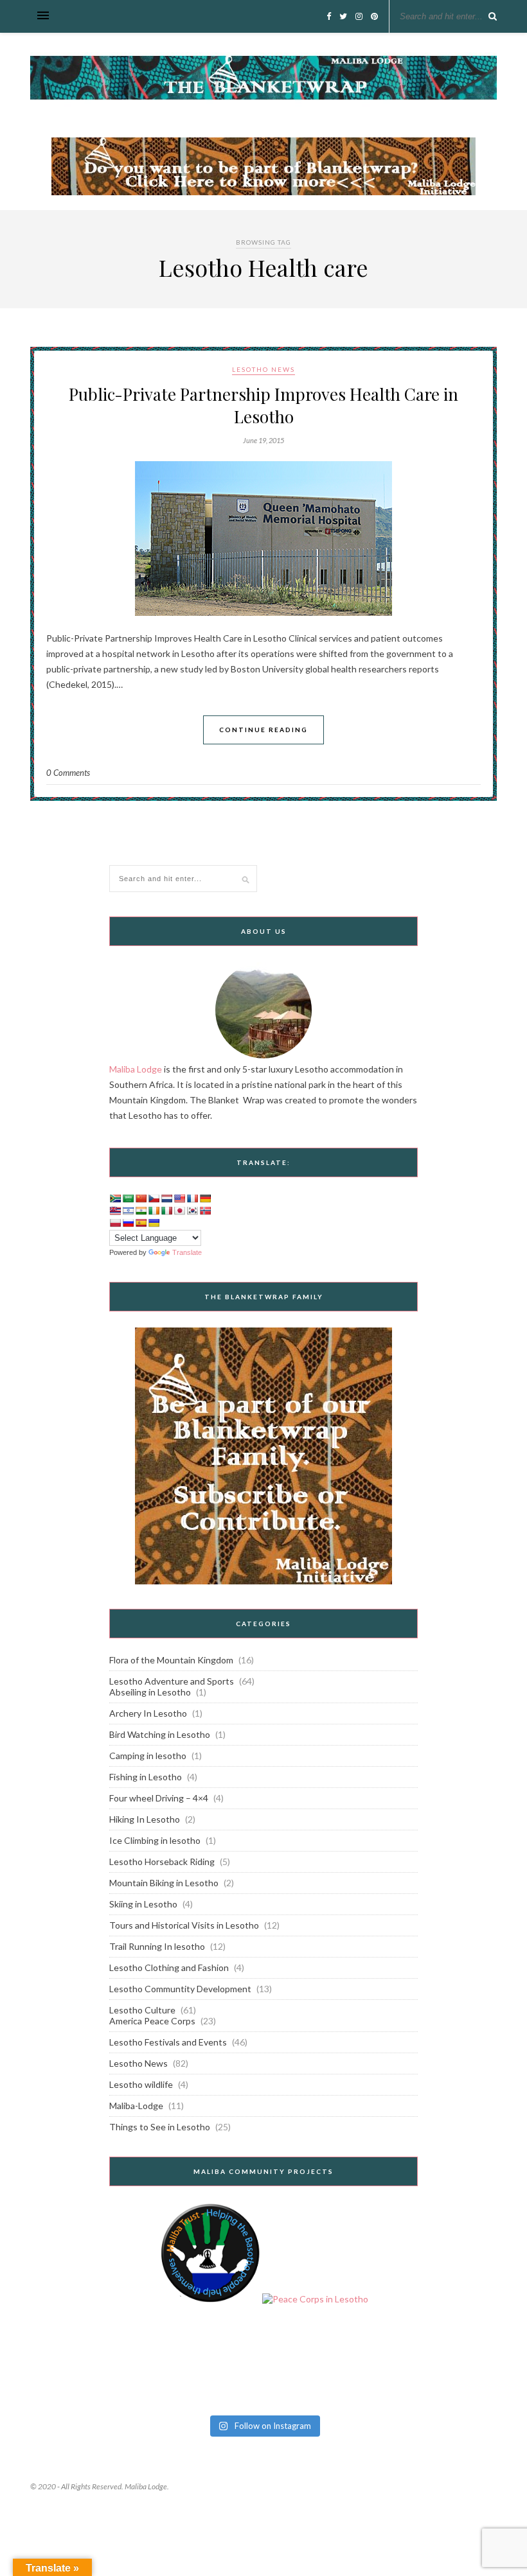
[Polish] (115, 1223)
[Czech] (154, 1198)
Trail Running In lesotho (157, 1946)
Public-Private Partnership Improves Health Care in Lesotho (263, 405)
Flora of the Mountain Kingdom (171, 1660)
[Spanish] (141, 1223)
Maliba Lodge (136, 1069)
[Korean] (192, 1211)
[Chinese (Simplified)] (141, 1198)
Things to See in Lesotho (160, 2127)
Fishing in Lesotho (146, 1777)
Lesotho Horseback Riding (162, 1862)
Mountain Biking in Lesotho (164, 1883)
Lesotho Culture (142, 2010)
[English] (179, 1198)
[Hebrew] (128, 1211)
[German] (205, 1198)
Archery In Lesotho (148, 1713)
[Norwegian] (205, 1211)
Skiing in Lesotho (143, 1904)
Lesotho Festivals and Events (168, 2042)
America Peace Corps (152, 2021)
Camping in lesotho (148, 1756)
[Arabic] (128, 1198)
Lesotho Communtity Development (180, 1989)
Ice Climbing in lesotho (155, 1840)
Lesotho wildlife (141, 2084)
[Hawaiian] (115, 1211)
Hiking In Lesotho (145, 1819)
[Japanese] (179, 1211)
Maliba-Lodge (136, 2106)
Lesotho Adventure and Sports (172, 1681)
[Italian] (166, 1211)
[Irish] (154, 1211)
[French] (192, 1198)
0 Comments (68, 773)
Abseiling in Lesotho (150, 1692)
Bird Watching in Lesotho (160, 1734)
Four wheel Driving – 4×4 (159, 1798)
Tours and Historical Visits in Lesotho (184, 1925)
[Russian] (128, 1223)
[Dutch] (166, 1198)
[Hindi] (141, 1211)
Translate (187, 1252)
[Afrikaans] (115, 1198)
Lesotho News (263, 369)
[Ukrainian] (154, 1223)
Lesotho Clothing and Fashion (169, 1967)
